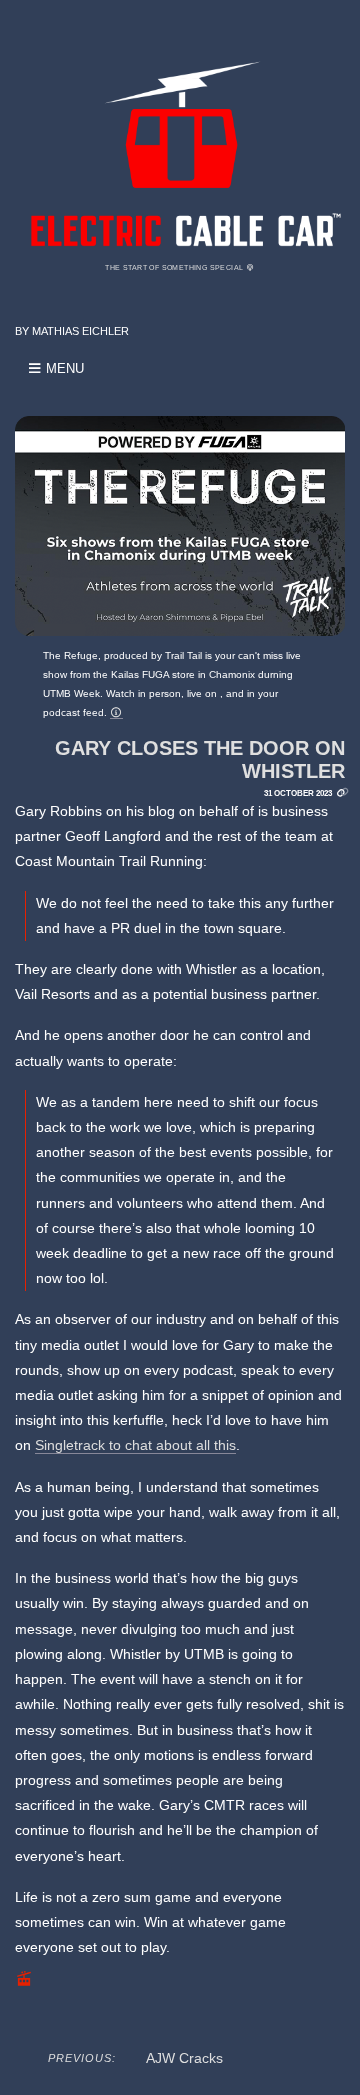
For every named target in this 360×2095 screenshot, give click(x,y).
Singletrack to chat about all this (135, 1445)
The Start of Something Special (175, 267)
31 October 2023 (298, 793)
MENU (63, 368)
